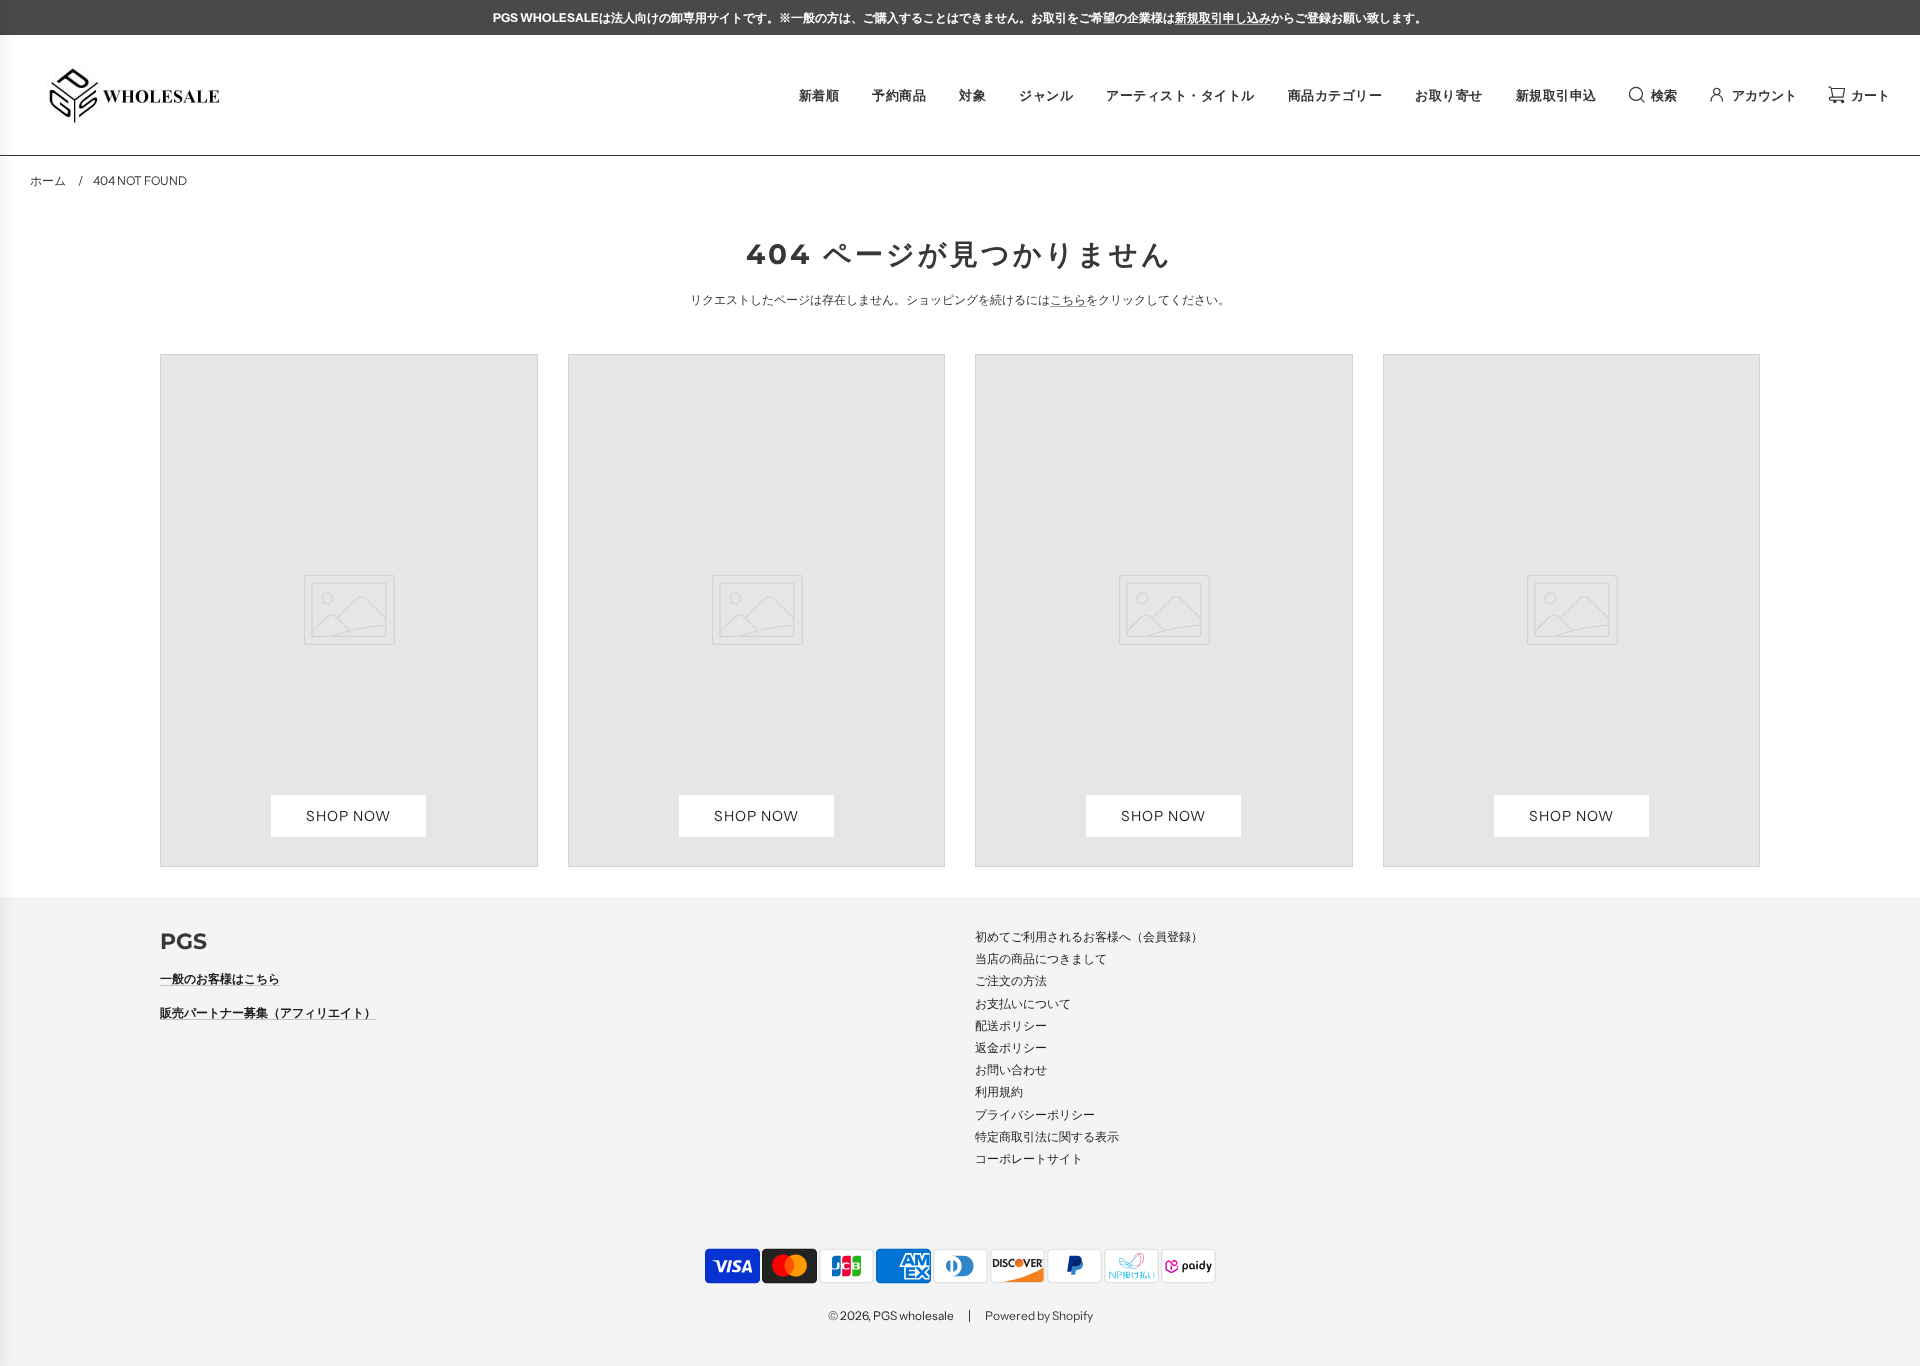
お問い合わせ (1011, 1069)
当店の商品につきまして (1041, 958)
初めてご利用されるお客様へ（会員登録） (1089, 936)
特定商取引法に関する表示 (1047, 1136)
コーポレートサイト (1029, 1158)
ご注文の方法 (1011, 980)
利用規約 (999, 1091)
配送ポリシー (1011, 1025)
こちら (1068, 299)
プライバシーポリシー (1035, 1114)
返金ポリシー (1011, 1047)
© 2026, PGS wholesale (891, 1315)
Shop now (348, 816)
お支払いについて (1023, 1003)
